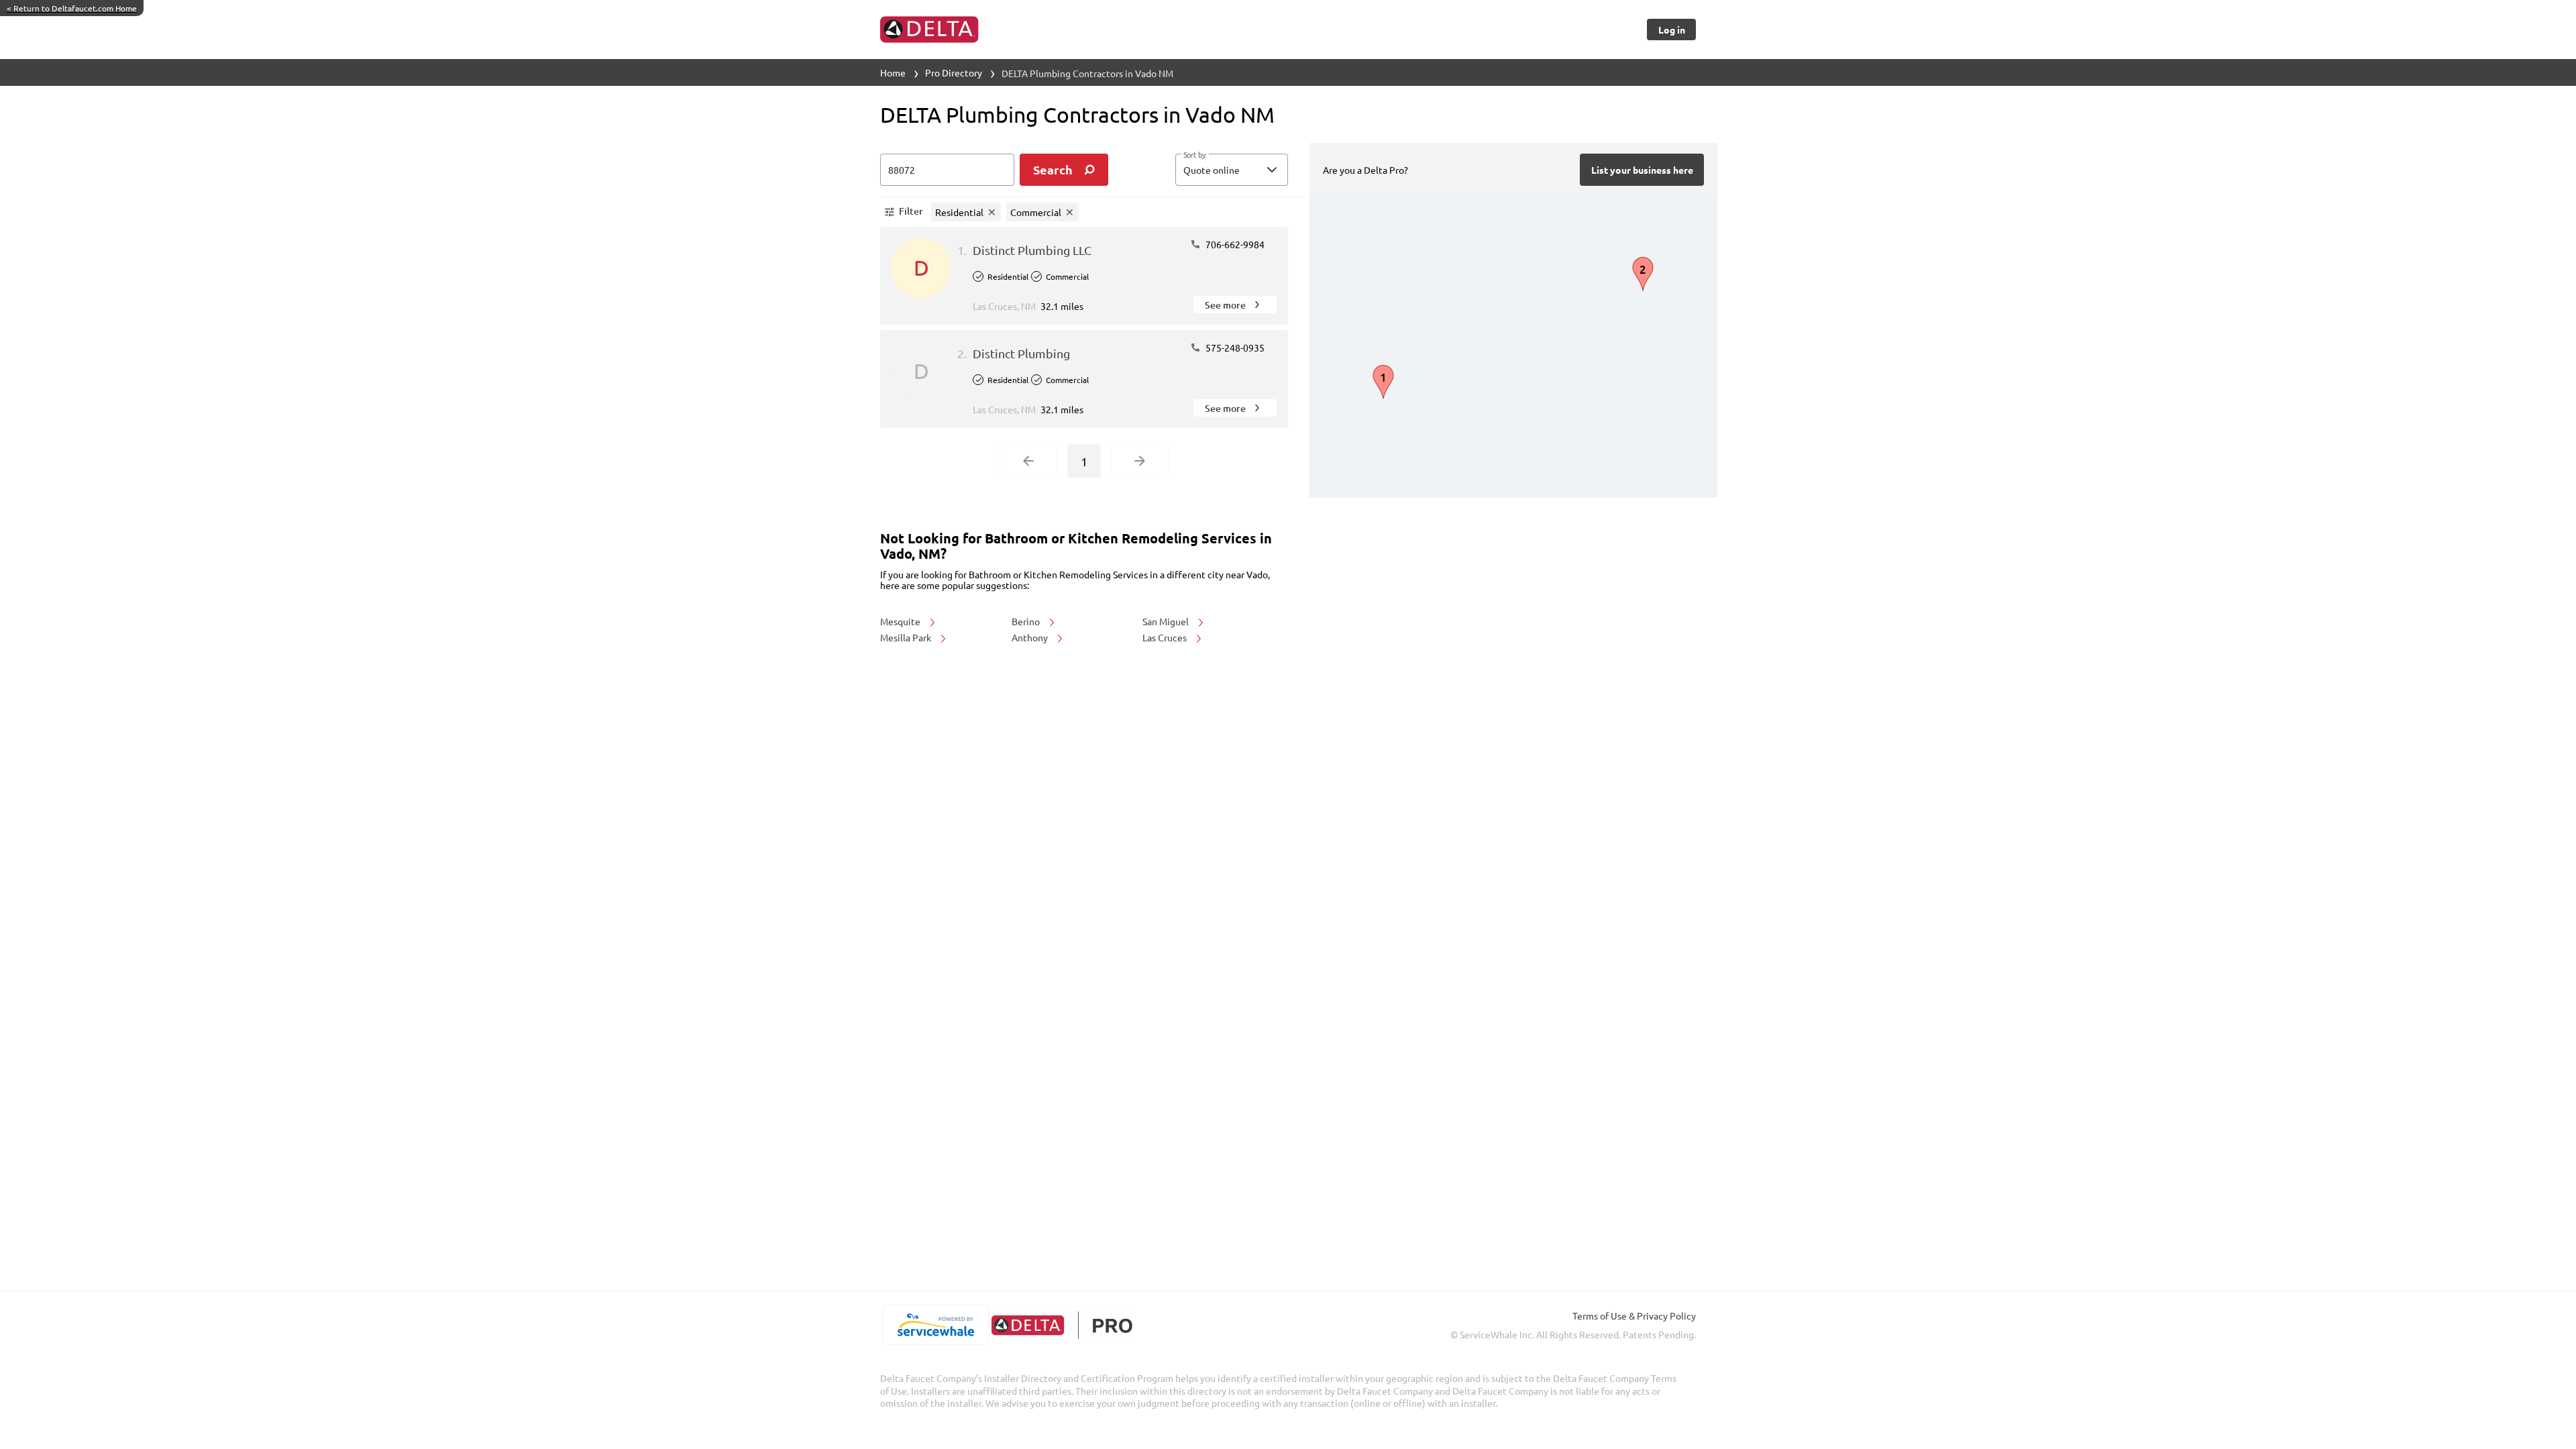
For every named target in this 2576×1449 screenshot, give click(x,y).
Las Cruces (1166, 637)
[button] (1232, 170)
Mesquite (901, 621)
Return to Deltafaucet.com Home (72, 8)
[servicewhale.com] (935, 1325)
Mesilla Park (907, 637)
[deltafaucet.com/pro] (1062, 1325)
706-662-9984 (1234, 244)
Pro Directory (954, 72)
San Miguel (1167, 621)
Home (893, 72)
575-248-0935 (1234, 347)
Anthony (1031, 637)
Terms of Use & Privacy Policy (1634, 1316)
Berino (1027, 621)
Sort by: (1195, 155)
